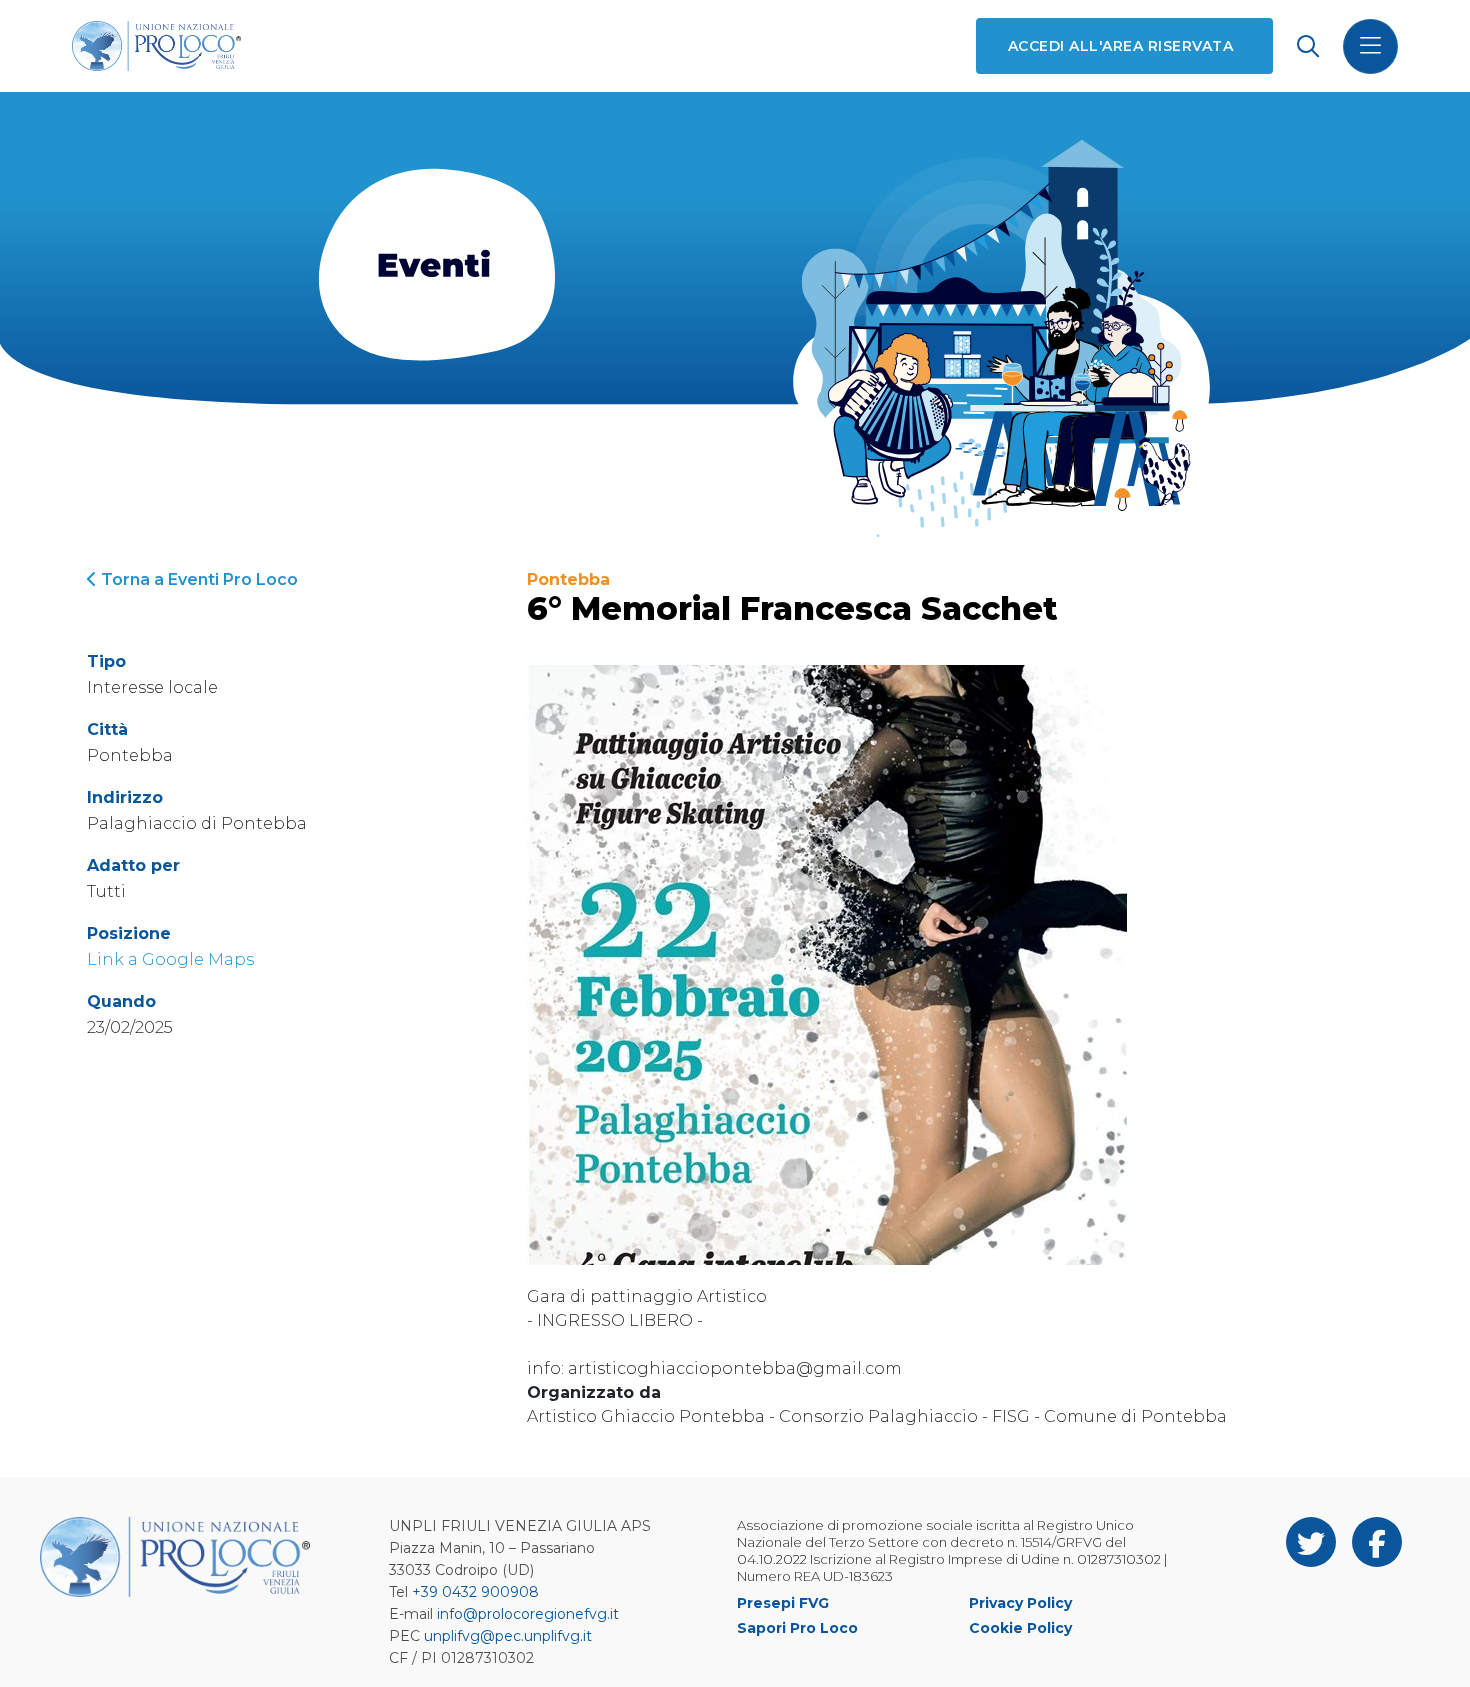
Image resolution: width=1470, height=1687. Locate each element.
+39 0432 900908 (475, 1592)
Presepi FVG (783, 1603)
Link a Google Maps (170, 959)
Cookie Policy (1020, 1628)
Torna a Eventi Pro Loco (197, 579)
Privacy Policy (1020, 1603)
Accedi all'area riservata (1120, 46)
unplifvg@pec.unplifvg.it (508, 1636)
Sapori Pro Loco (797, 1628)
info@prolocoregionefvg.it (528, 1614)
